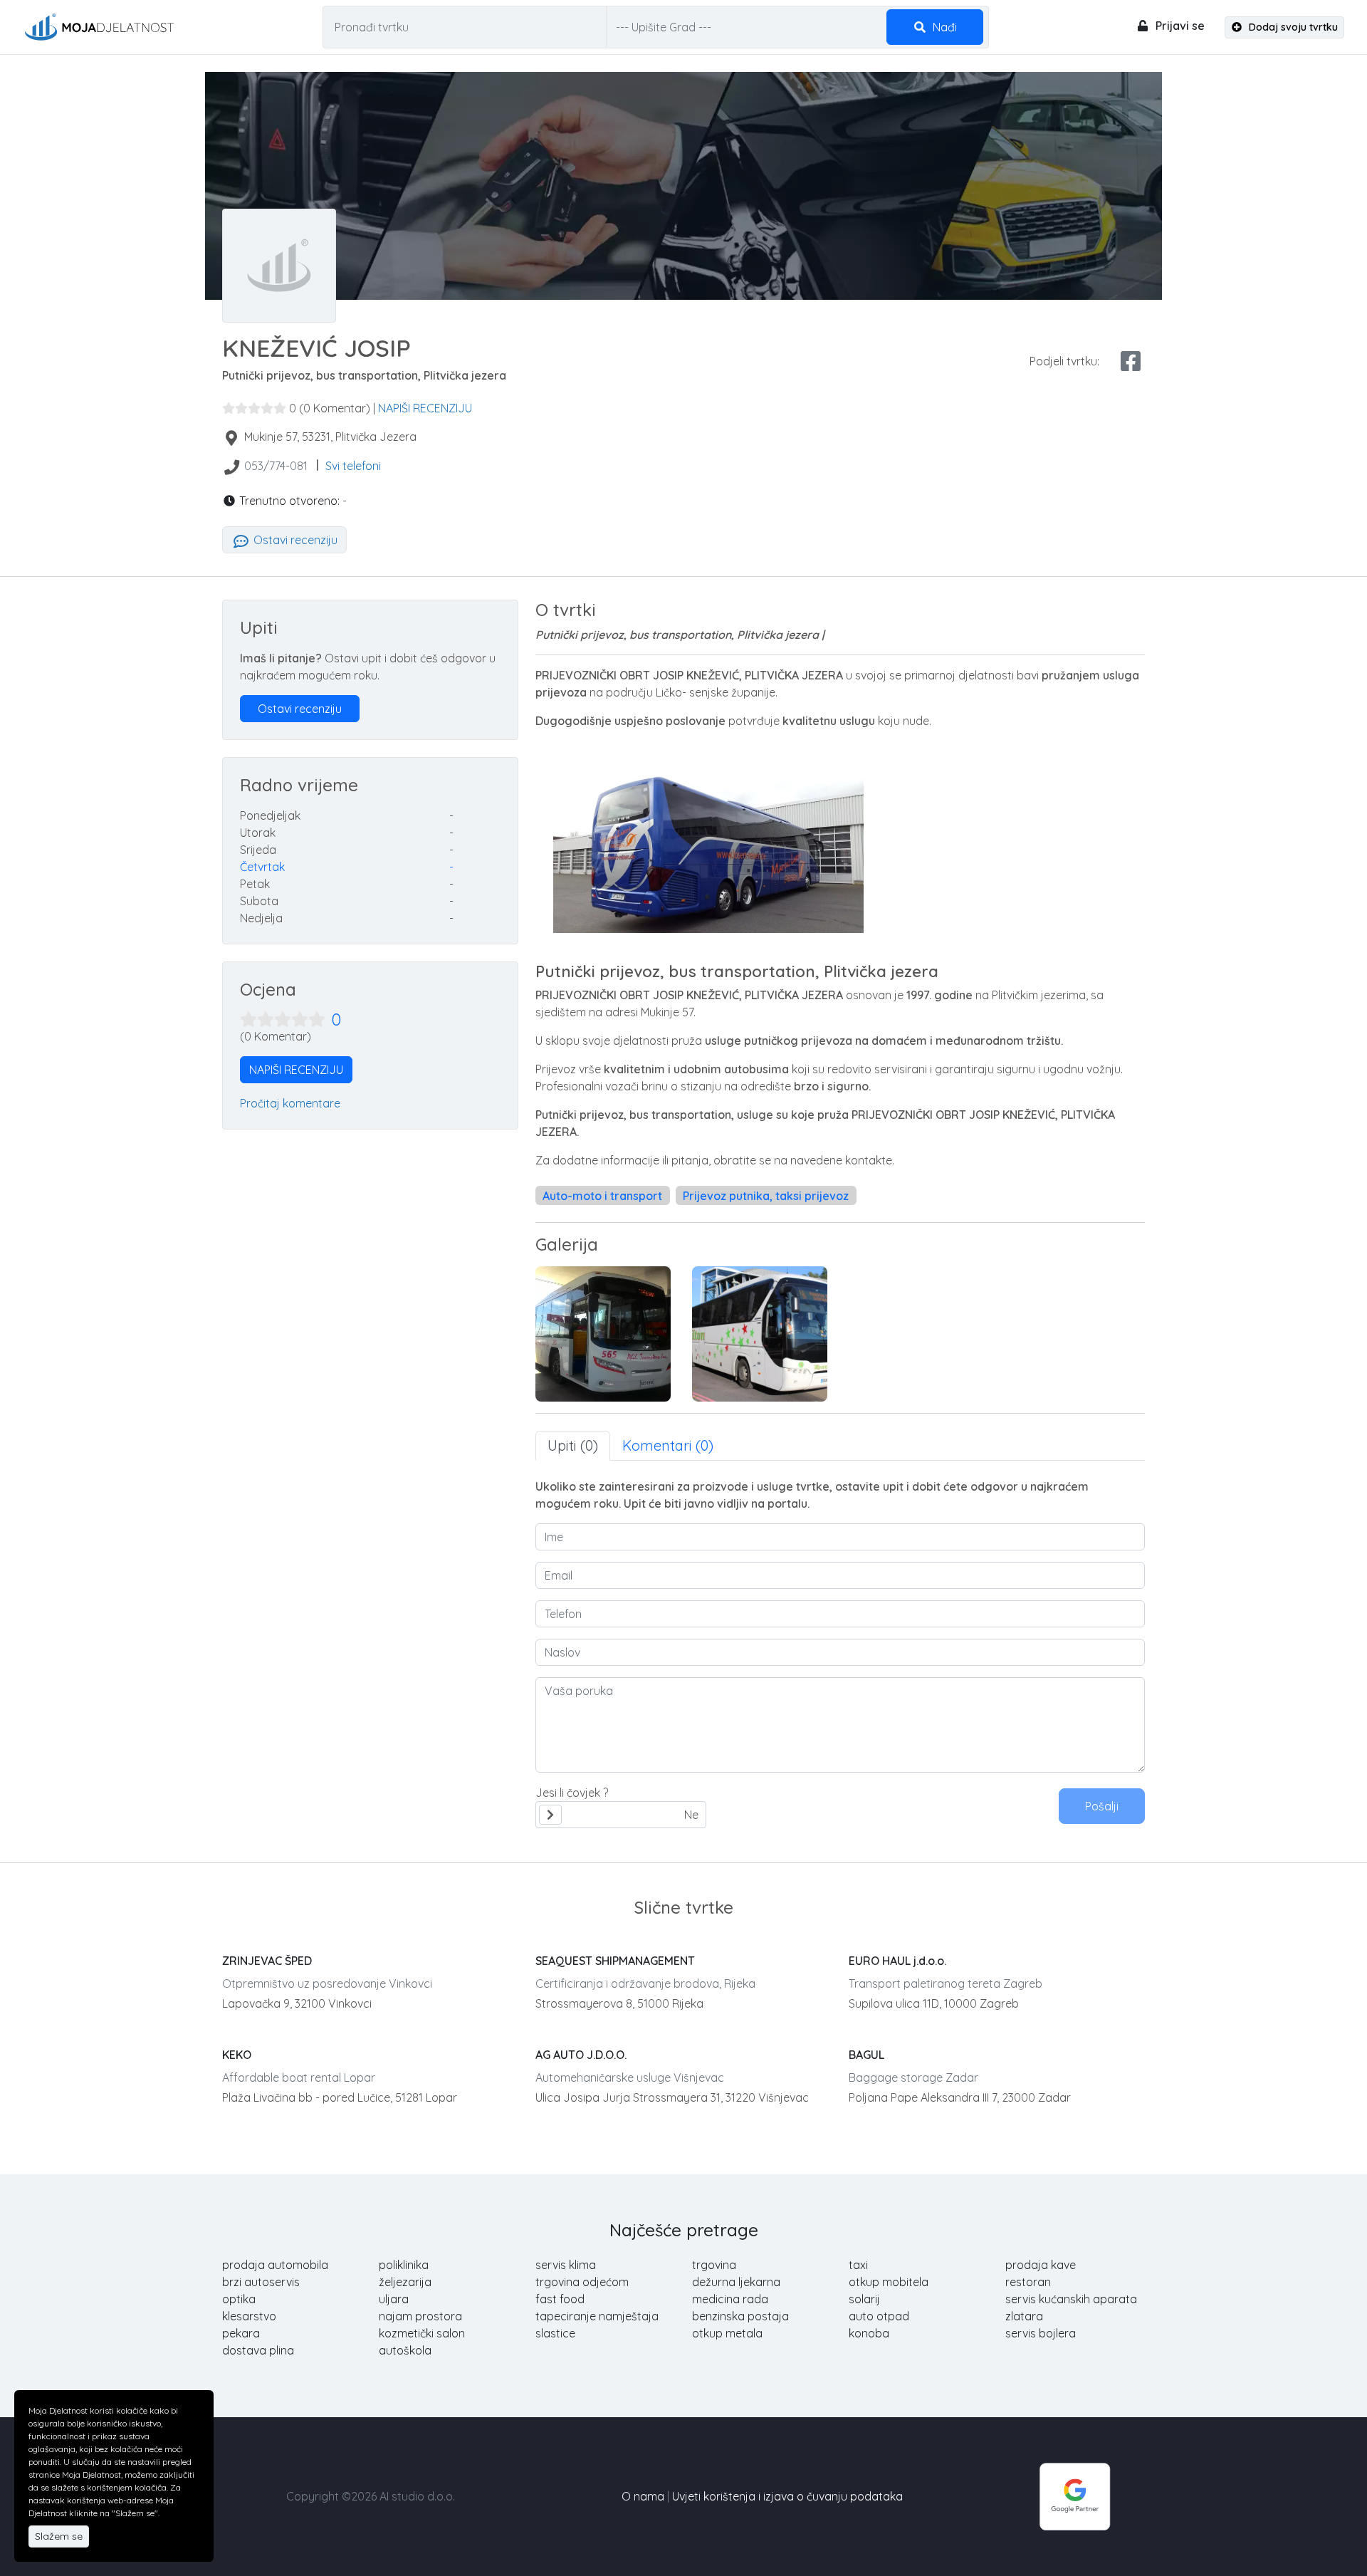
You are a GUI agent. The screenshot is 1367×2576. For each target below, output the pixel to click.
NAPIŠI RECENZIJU (425, 408)
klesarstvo (249, 2316)
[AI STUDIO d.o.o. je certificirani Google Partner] (1075, 2495)
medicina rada (730, 2299)
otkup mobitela (889, 2282)
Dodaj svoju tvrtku (1292, 27)
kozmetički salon (422, 2333)
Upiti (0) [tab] (573, 1445)
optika (239, 2299)
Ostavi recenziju (294, 540)
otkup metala (727, 2333)
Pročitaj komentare (290, 1103)
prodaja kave (1041, 2265)
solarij (864, 2299)
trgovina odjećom (582, 2282)
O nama (643, 2496)
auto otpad (879, 2316)
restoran (1028, 2282)
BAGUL (866, 2055)
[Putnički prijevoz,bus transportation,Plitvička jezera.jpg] (603, 1334)
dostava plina (258, 2350)
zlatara (1024, 2316)
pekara (241, 2333)
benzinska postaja (740, 2316)
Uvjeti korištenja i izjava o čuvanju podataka (787, 2496)
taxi (858, 2265)
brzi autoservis (261, 2282)
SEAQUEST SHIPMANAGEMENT (615, 1961)
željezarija (405, 2282)
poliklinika (404, 2265)
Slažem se (59, 2536)
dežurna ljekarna (736, 2282)
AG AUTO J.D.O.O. (581, 2055)
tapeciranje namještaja (597, 2316)
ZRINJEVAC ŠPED (267, 1961)
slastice (555, 2333)
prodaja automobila (275, 2265)
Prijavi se (1179, 26)
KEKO (237, 2055)
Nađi (943, 27)
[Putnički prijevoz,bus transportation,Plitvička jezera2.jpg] (760, 1334)
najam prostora (420, 2316)
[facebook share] (1131, 361)
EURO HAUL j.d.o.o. (897, 1961)
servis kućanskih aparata (1071, 2299)
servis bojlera (1041, 2333)
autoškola (405, 2350)
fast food (560, 2299)
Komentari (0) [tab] (668, 1445)
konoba (869, 2333)
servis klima (566, 2265)
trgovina (714, 2265)
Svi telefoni (353, 466)
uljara (394, 2299)
